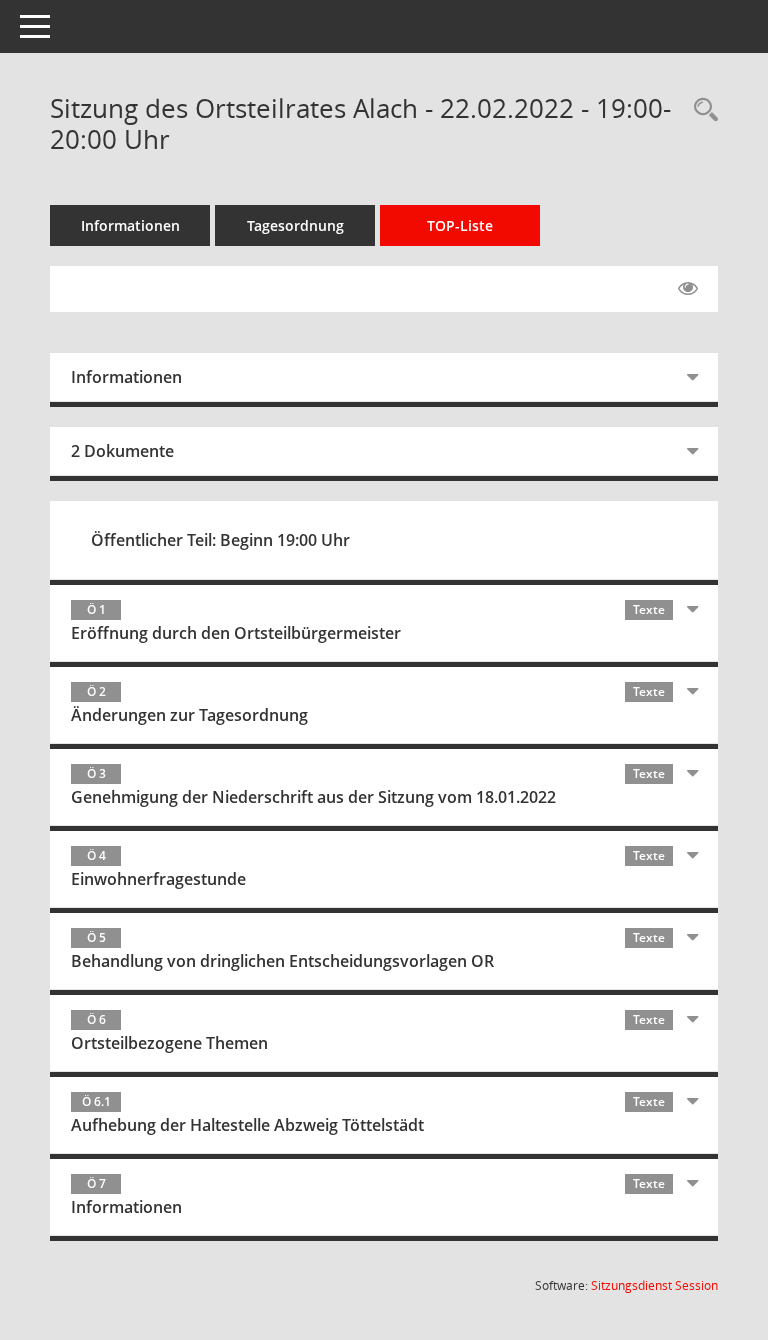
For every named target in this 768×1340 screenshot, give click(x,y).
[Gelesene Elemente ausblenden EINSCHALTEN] (688, 289)
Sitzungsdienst (654, 1285)
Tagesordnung (295, 225)
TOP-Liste (460, 225)
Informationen (130, 225)
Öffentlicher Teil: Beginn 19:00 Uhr (220, 540)
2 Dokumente (122, 451)
